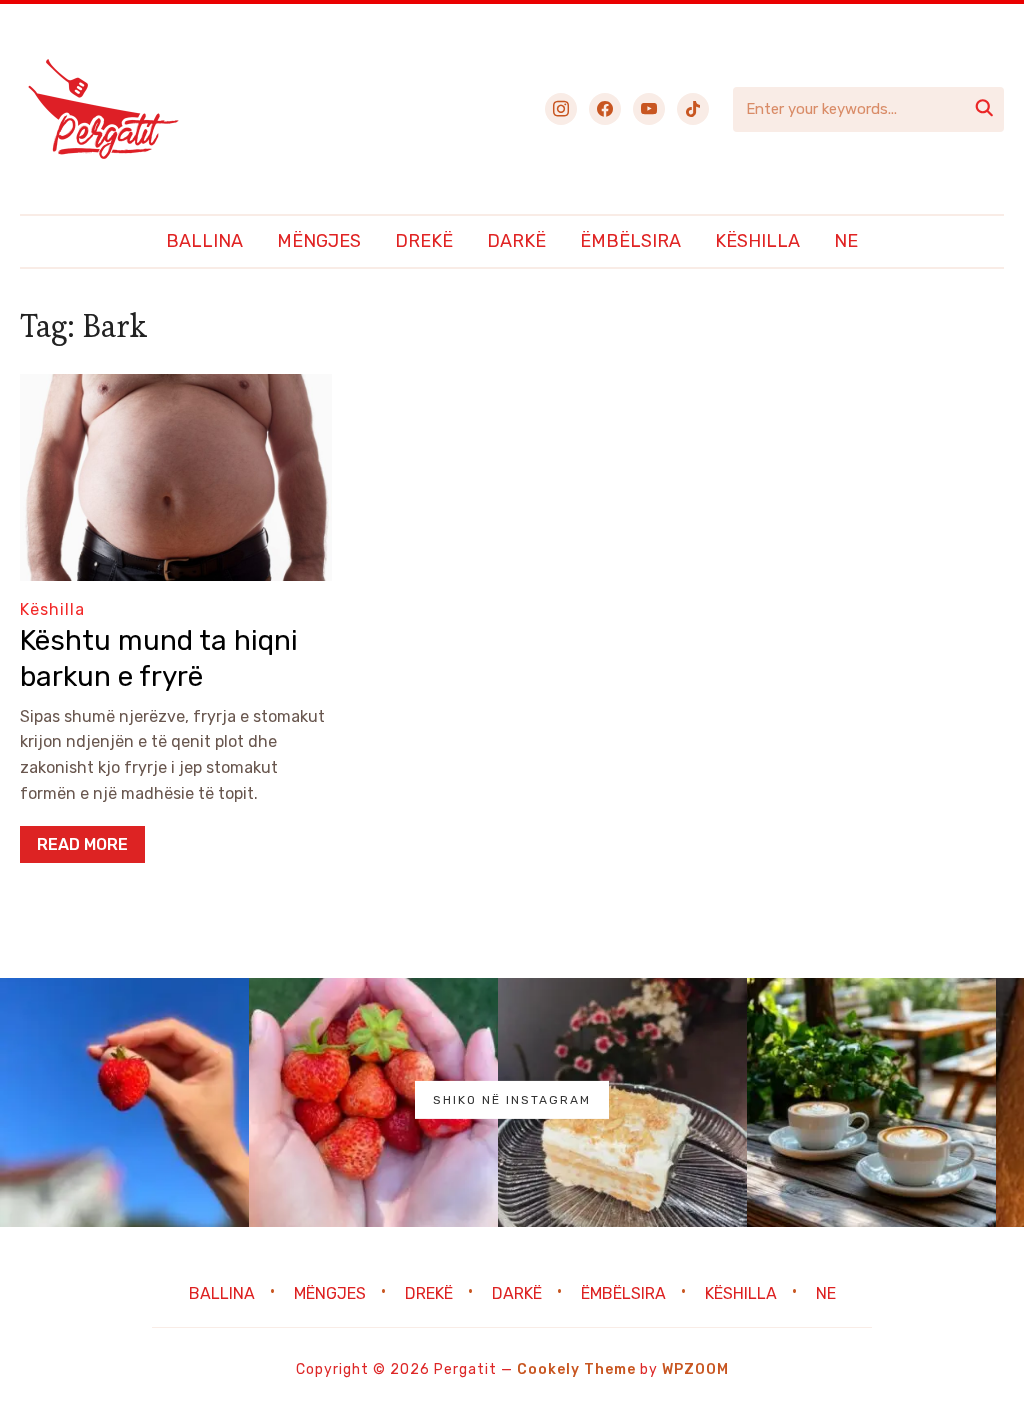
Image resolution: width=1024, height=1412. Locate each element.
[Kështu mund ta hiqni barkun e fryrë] (175, 387)
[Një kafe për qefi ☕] (871, 1102)
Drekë (424, 241)
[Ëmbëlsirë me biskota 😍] (622, 1102)
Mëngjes (319, 241)
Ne (846, 241)
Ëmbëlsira (630, 241)
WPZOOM (695, 1369)
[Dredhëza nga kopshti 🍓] (373, 1102)
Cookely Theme (576, 1369)
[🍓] (124, 1102)
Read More (82, 844)
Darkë (516, 241)
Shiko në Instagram (512, 1100)
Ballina (204, 241)
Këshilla (757, 241)
